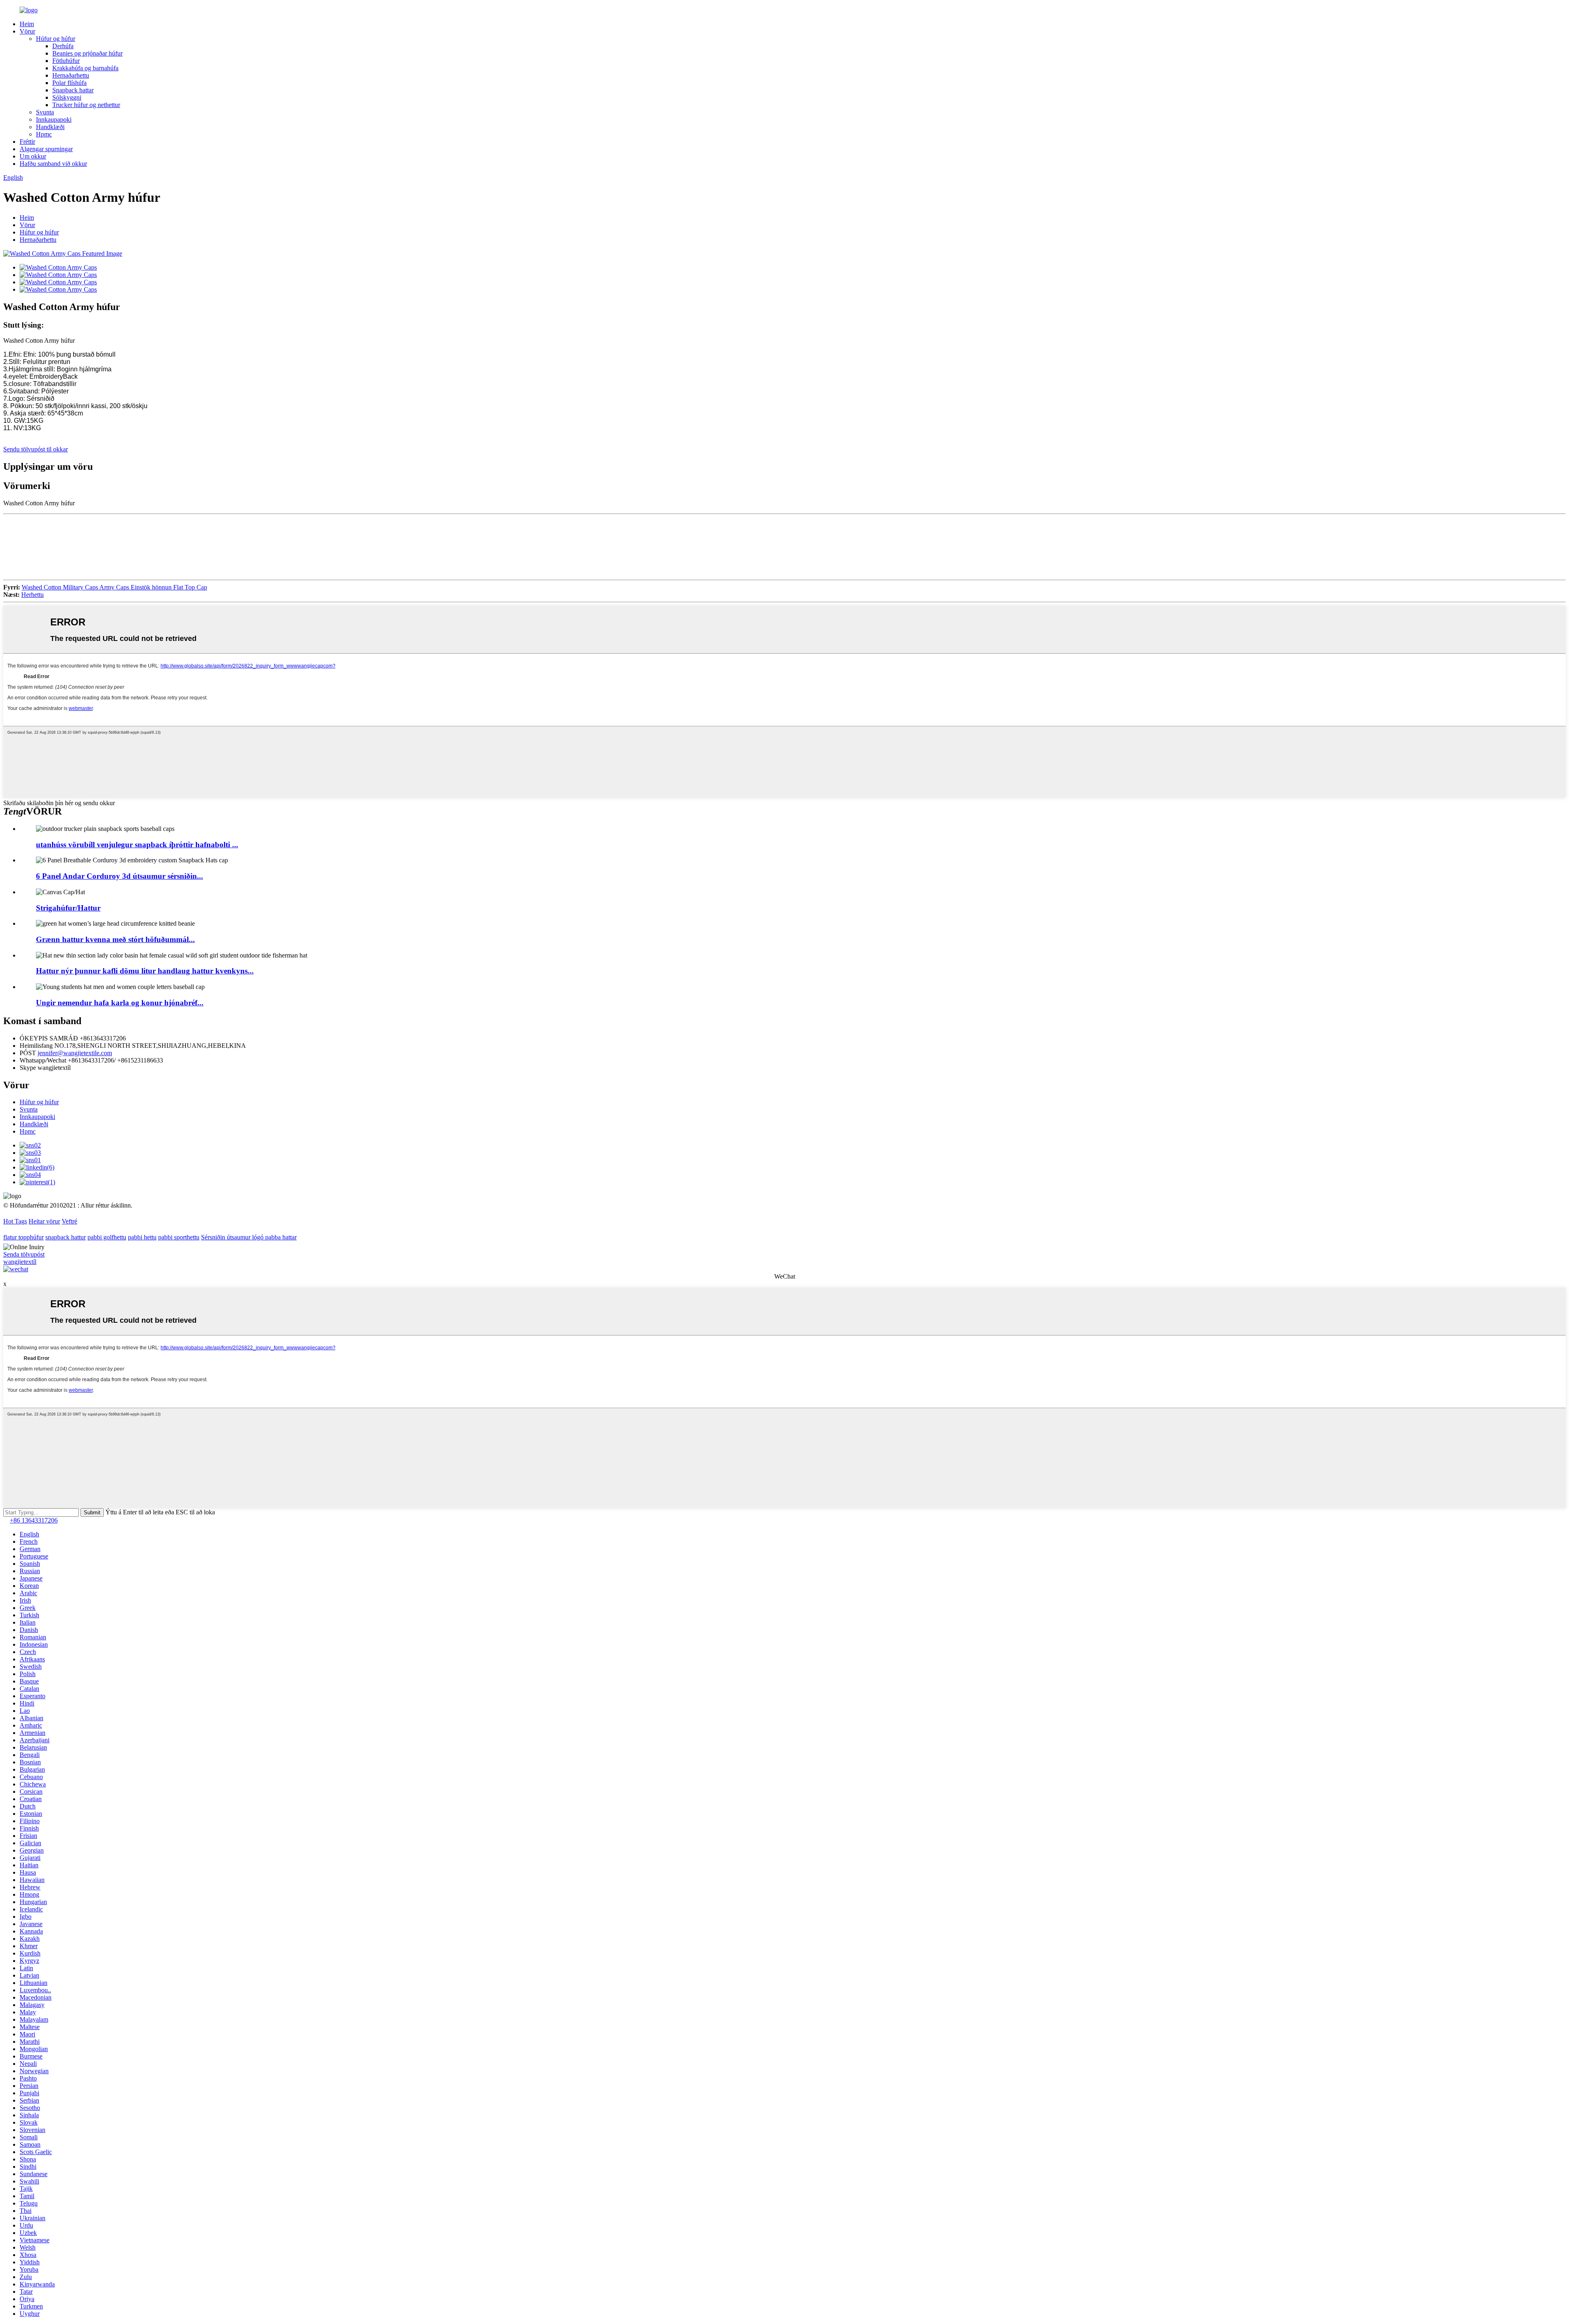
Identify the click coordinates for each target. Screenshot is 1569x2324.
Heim (27, 24)
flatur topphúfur (23, 1237)
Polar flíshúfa (69, 83)
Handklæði (50, 127)
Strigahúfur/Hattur (68, 908)
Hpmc (44, 134)
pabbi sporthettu (179, 1237)
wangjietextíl (20, 1262)
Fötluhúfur (66, 61)
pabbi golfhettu (107, 1237)
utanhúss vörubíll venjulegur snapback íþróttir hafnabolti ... (137, 845)
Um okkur (33, 156)
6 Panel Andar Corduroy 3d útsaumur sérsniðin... (120, 876)
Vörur (27, 31)
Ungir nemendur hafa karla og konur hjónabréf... (120, 1003)
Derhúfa (63, 46)
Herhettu (32, 595)
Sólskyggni (67, 97)
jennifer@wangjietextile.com (75, 1053)
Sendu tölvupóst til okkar (36, 449)
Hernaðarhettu (71, 75)
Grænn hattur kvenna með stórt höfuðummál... (115, 939)
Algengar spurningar (46, 149)
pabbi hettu (142, 1237)
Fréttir (27, 142)
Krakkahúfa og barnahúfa (85, 68)
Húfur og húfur (56, 39)
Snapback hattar (73, 90)
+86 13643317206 (34, 1520)
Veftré (69, 1221)
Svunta (45, 112)
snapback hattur (66, 1237)
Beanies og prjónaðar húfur (87, 53)
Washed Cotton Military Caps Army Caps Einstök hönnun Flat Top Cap (114, 587)
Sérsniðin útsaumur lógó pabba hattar (249, 1237)
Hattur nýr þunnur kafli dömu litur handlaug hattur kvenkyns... (145, 971)
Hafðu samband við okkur (53, 164)
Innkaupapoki (54, 119)
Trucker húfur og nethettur (86, 105)
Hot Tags (15, 1221)
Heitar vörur (44, 1221)
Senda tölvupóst (24, 1254)
